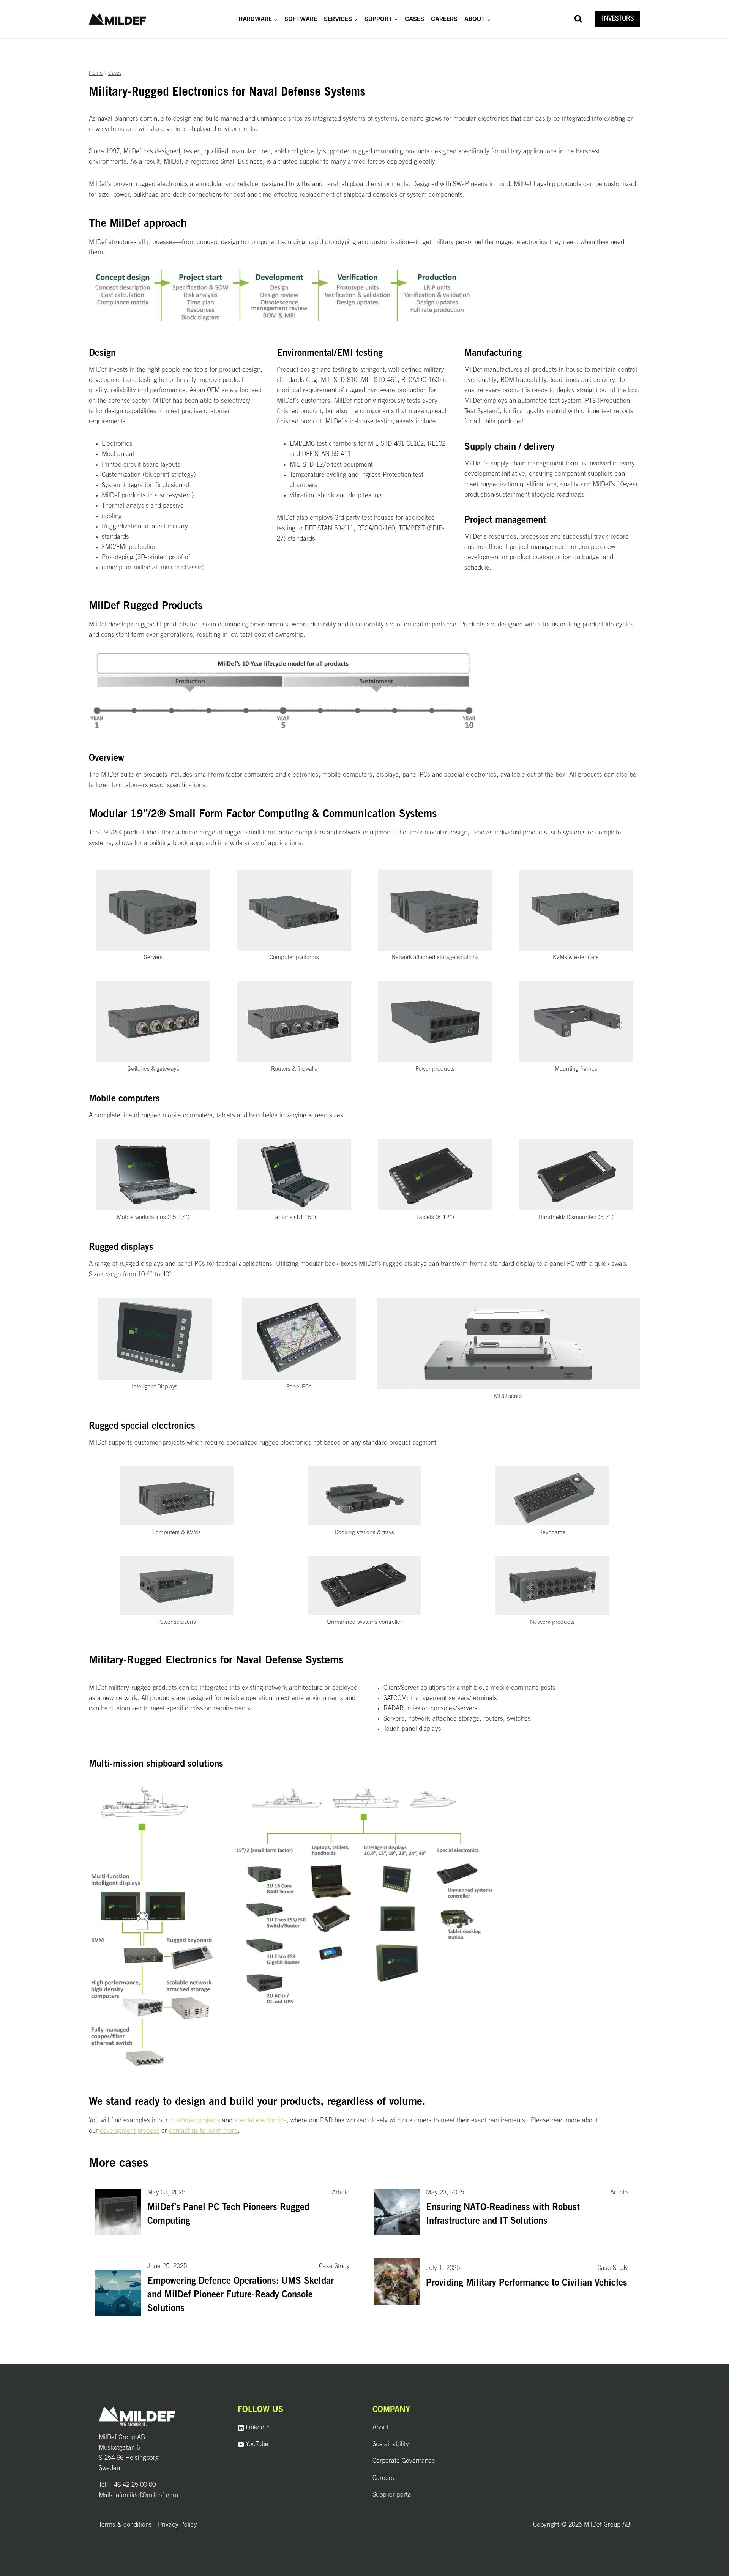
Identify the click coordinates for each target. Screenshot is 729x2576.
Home (96, 73)
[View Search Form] (578, 19)
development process (130, 2131)
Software (301, 19)
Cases (414, 19)
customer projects (195, 2121)
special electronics (260, 2121)
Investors (618, 19)
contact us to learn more (203, 2131)
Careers (444, 19)
